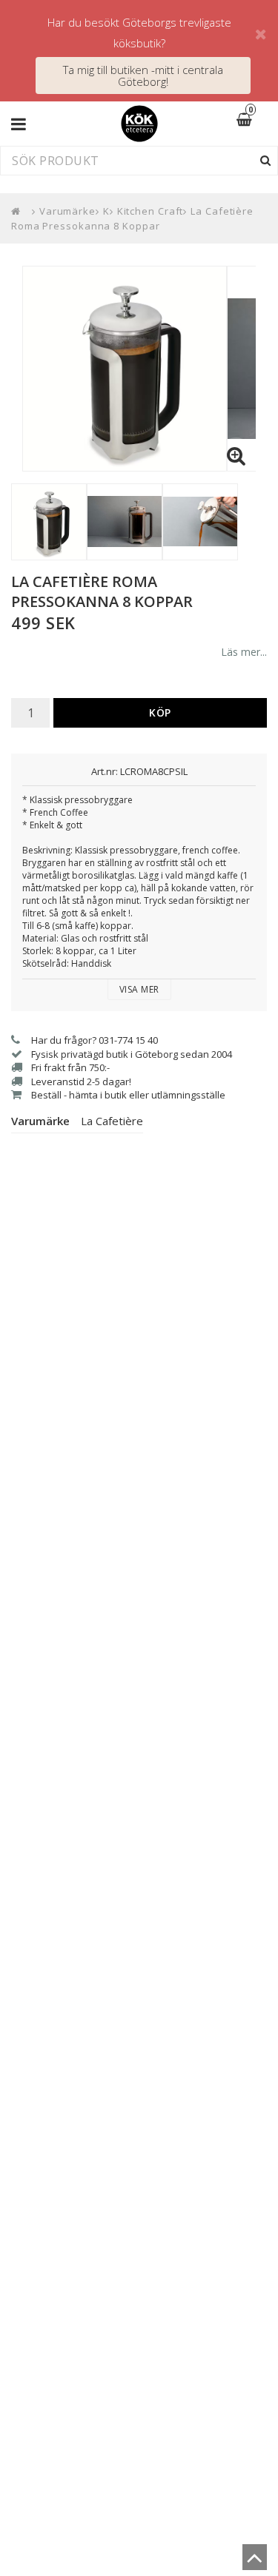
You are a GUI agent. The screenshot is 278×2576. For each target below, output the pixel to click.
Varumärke (67, 211)
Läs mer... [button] (244, 652)
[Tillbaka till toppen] (255, 2562)
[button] (254, 121)
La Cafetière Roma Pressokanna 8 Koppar (132, 218)
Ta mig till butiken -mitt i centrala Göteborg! (143, 76)
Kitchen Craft (150, 211)
